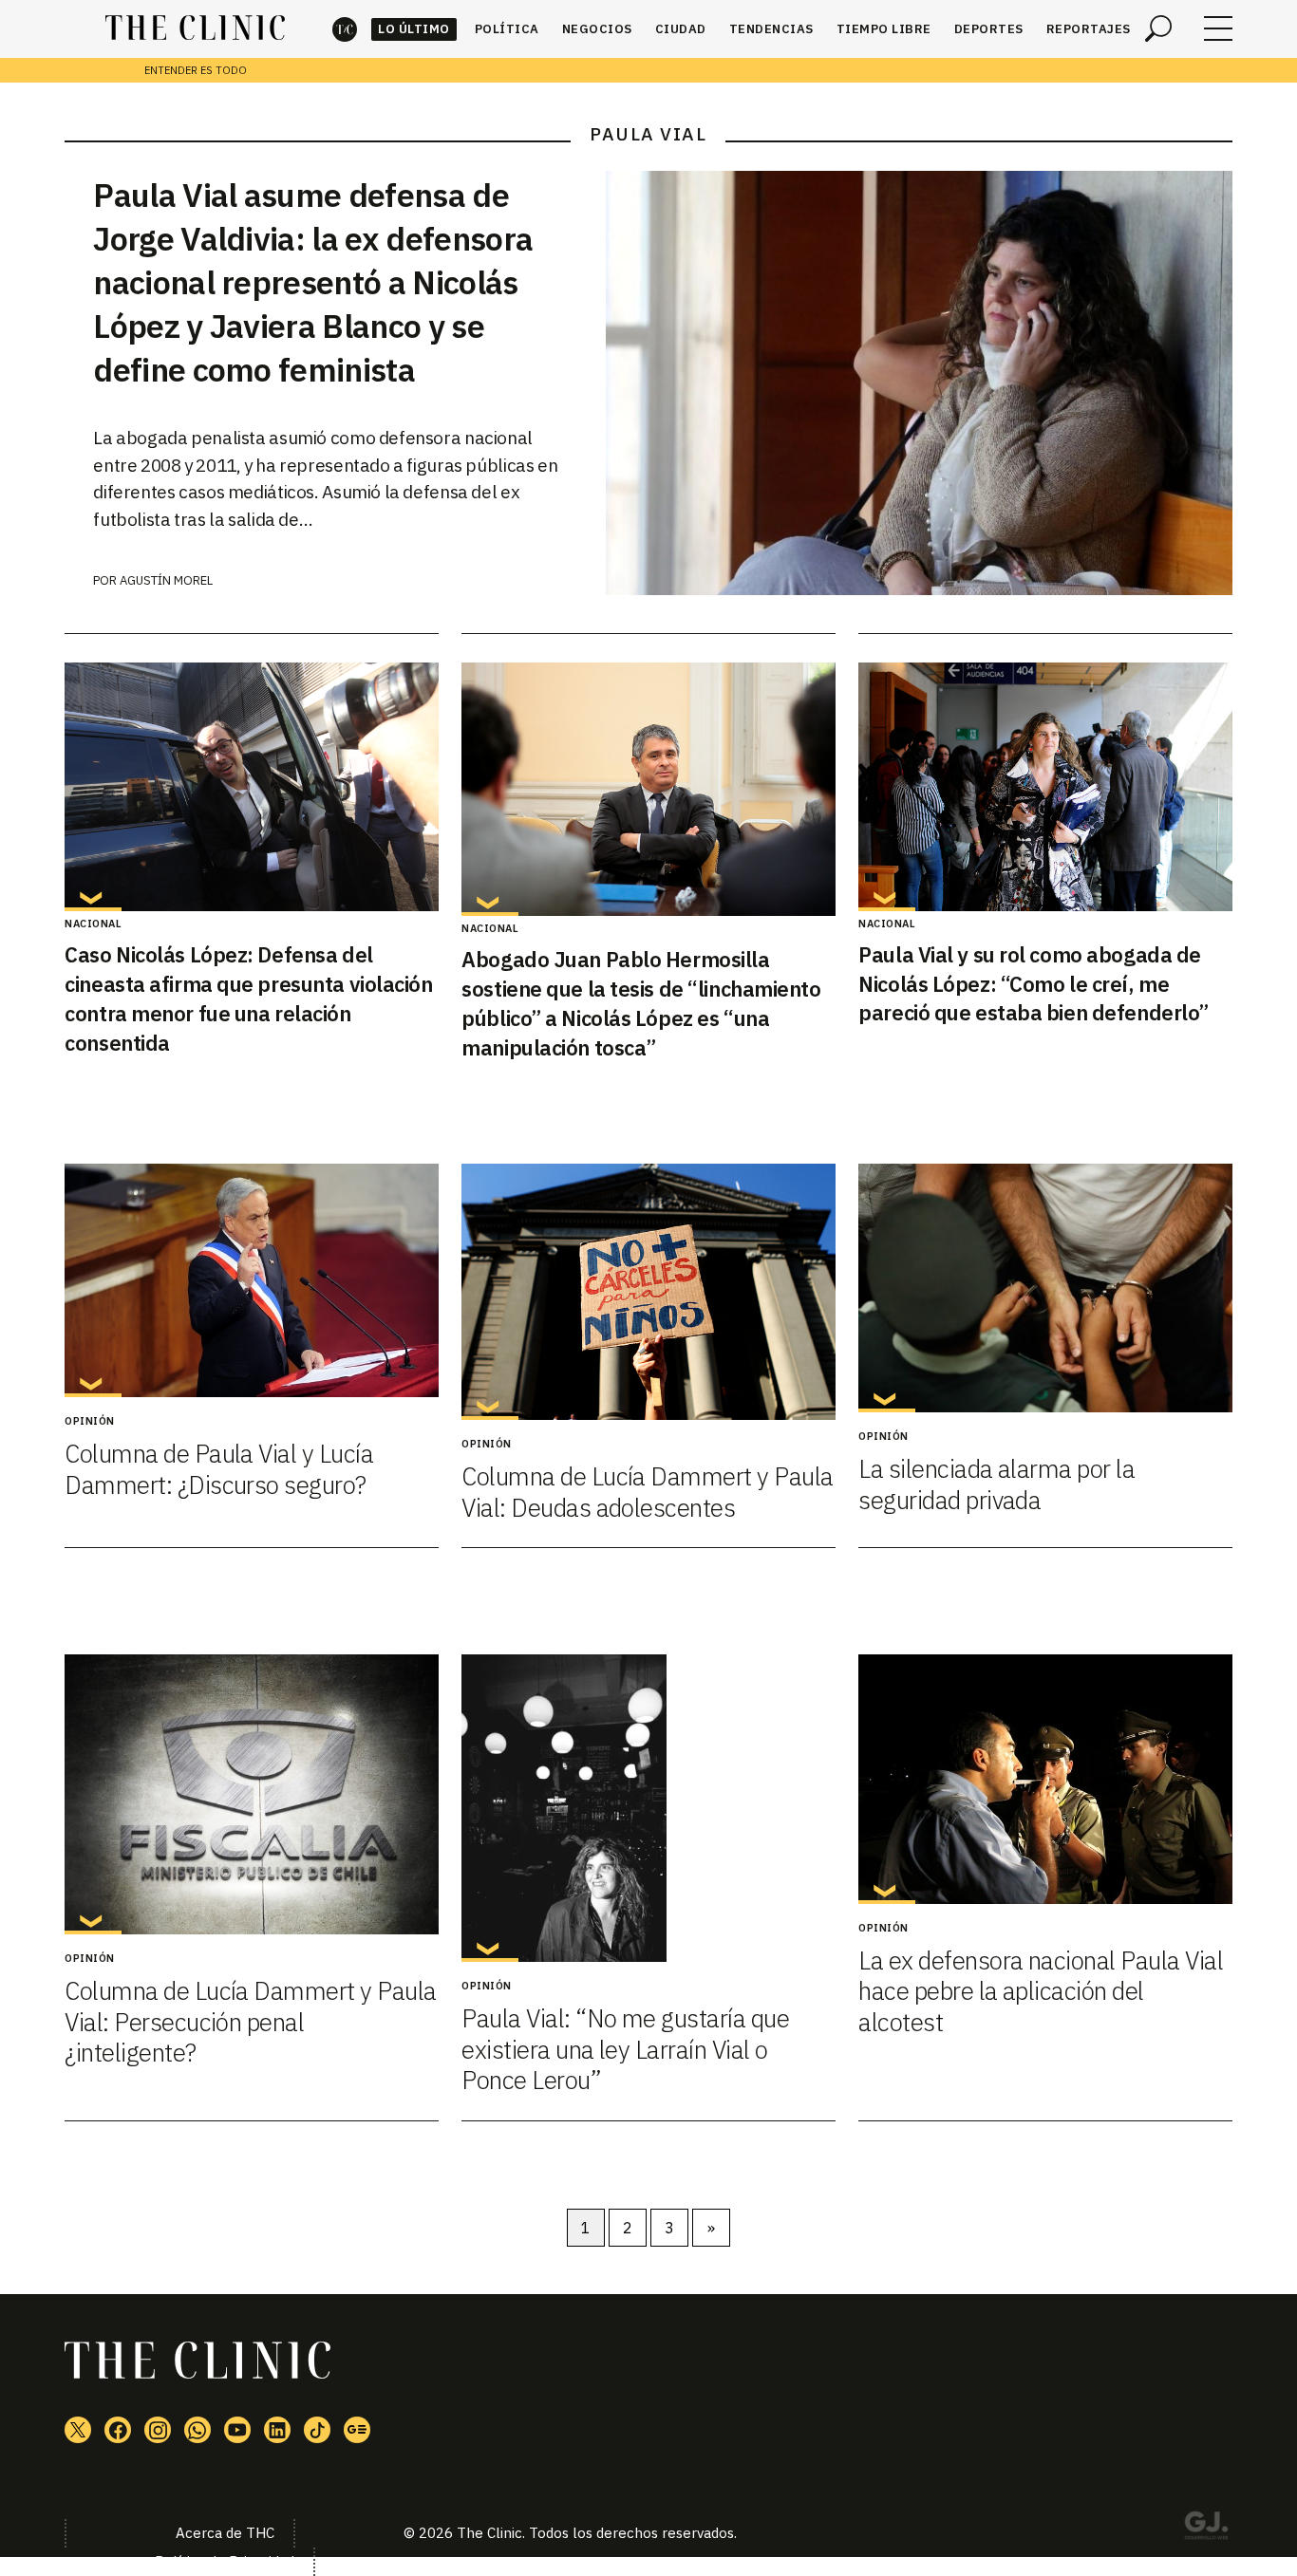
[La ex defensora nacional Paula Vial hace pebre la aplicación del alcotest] (1045, 1779)
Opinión (90, 1421)
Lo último (414, 29)
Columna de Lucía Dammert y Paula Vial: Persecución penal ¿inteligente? (250, 2021)
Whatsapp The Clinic (197, 2430)
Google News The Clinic (357, 2430)
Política (507, 29)
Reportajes (1089, 29)
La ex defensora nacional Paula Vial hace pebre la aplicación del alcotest (1041, 1991)
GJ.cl (1206, 2529)
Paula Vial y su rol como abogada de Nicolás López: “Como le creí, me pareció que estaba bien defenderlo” (1034, 984)
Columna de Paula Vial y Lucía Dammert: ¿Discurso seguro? (219, 1469)
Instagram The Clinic (158, 2430)
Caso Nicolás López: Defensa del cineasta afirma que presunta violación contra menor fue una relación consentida (248, 998)
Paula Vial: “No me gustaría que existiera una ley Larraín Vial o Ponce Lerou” (625, 2049)
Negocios (597, 29)
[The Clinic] (195, 28)
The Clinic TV (237, 2430)
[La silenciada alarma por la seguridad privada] (1045, 1288)
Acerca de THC (225, 2533)
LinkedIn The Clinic (277, 2430)
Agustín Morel (166, 580)
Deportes (989, 29)
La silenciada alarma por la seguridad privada (996, 1484)
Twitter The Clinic (78, 2430)
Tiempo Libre (884, 29)
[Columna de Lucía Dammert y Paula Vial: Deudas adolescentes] (648, 1292)
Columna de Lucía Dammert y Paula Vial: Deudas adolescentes (647, 1492)
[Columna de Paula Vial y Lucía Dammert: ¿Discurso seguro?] (251, 1280)
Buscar (1158, 28)
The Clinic (345, 29)
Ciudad (681, 29)
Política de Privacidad (225, 2561)
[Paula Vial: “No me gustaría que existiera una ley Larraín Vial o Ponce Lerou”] (648, 1808)
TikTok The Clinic (317, 2430)
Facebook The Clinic (118, 2430)
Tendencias (771, 29)
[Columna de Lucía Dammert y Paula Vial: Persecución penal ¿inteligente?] (251, 1794)
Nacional (93, 924)
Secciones (1218, 28)
